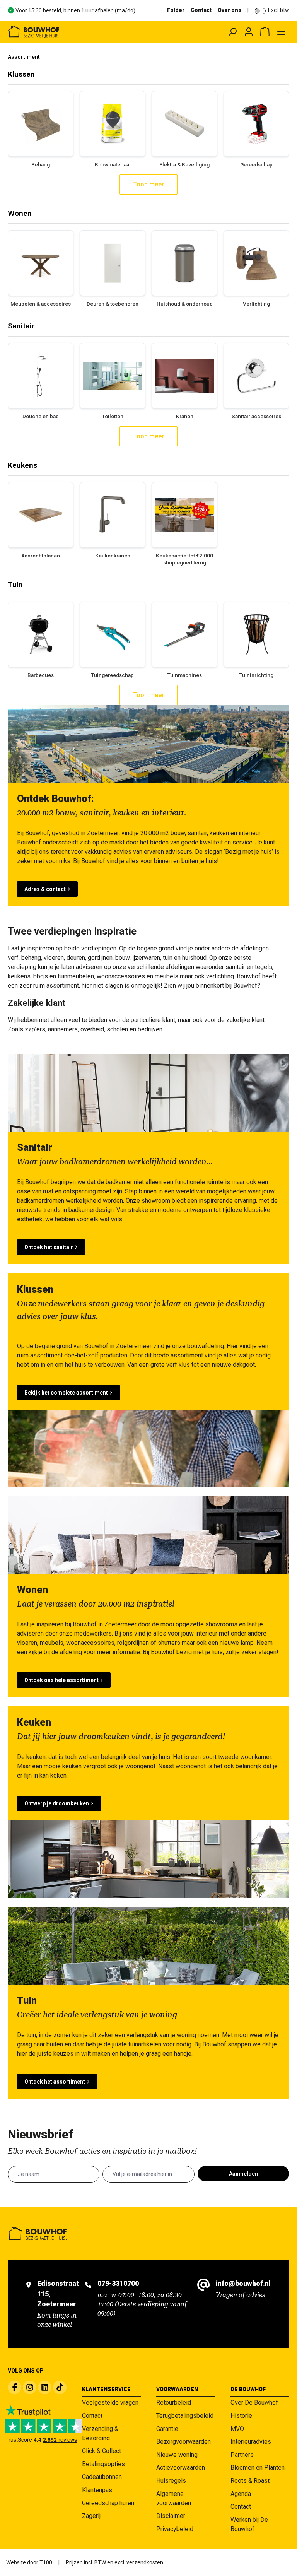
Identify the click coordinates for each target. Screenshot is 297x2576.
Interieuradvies (251, 2442)
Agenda (241, 2494)
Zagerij (91, 2516)
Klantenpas (97, 2490)
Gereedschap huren (108, 2503)
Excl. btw (279, 10)
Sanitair (21, 326)
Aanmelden (243, 2174)
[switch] (260, 11)
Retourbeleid (174, 2403)
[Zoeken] (232, 32)
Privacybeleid (175, 2529)
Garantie (167, 2429)
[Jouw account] (249, 32)
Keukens (22, 465)
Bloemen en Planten (258, 2467)
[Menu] (281, 32)
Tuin (15, 585)
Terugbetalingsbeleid (185, 2416)
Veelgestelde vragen (110, 2403)
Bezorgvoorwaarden (183, 2442)
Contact (201, 10)
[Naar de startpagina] (64, 32)
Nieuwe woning (177, 2455)
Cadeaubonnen (102, 2477)
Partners (242, 2455)
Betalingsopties (103, 2464)
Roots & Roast (250, 2481)
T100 (46, 2562)
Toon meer (148, 184)
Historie (241, 2416)
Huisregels (171, 2481)
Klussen (21, 74)
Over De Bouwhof (254, 2403)
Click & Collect (102, 2451)
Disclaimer (171, 2516)
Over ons (230, 10)
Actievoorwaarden (181, 2467)
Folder (176, 10)
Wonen (20, 213)
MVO (237, 2429)
